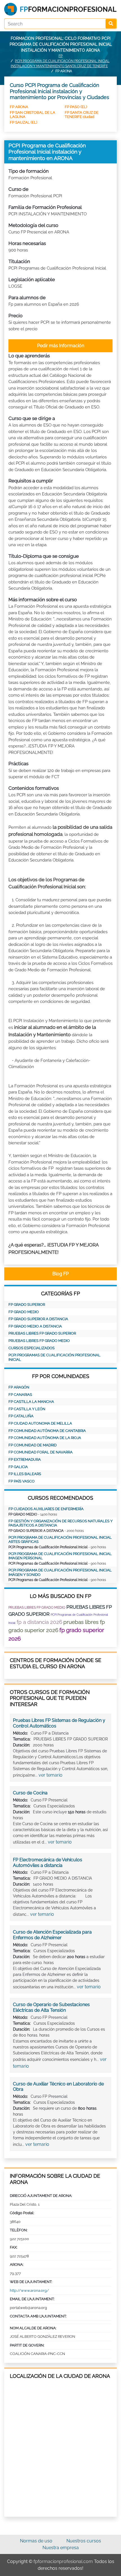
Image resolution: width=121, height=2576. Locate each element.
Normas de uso (36, 2541)
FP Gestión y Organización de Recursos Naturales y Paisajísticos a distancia (60, 1523)
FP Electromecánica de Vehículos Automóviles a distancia (48, 1863)
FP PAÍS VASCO (22, 1481)
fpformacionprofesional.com (63, 2561)
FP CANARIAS (20, 1395)
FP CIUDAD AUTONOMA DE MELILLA (40, 1423)
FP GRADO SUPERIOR (27, 1305)
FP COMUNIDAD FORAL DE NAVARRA (41, 1452)
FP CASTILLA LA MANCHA (31, 1402)
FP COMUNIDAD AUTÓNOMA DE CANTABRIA (47, 1431)
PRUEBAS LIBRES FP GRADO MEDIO (39, 1341)
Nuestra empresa (61, 2548)
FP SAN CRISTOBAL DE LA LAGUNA (33, 114)
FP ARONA (19, 107)
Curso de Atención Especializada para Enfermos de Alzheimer (52, 1935)
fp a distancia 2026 (39, 1622)
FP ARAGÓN (19, 1387)
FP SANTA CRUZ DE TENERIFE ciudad (82, 114)
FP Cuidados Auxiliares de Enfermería (46, 1509)
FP (60, 56)
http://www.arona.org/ (29, 2290)
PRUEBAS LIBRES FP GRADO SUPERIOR (42, 1333)
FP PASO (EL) (76, 107)
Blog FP (60, 1274)
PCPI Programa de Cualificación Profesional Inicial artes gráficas (60, 1540)
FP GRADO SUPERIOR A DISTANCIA (38, 1319)
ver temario (51, 1775)
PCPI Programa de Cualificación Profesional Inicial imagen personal (60, 1556)
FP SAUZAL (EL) (23, 122)
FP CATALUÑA (21, 1416)
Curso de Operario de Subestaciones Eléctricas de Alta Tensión (51, 2007)
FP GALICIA (18, 1467)
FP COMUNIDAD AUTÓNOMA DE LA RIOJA (45, 1438)
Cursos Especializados (32, 1348)
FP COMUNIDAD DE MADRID (33, 1445)
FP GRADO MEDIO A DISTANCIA (35, 1326)
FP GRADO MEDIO (24, 1312)
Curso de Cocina (30, 1793)
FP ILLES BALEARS (25, 1474)
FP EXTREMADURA (25, 1459)
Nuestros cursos (84, 2541)
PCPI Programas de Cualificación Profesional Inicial (54, 1357)
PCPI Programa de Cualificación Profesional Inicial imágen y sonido (60, 1572)
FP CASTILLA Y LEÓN (27, 1409)
